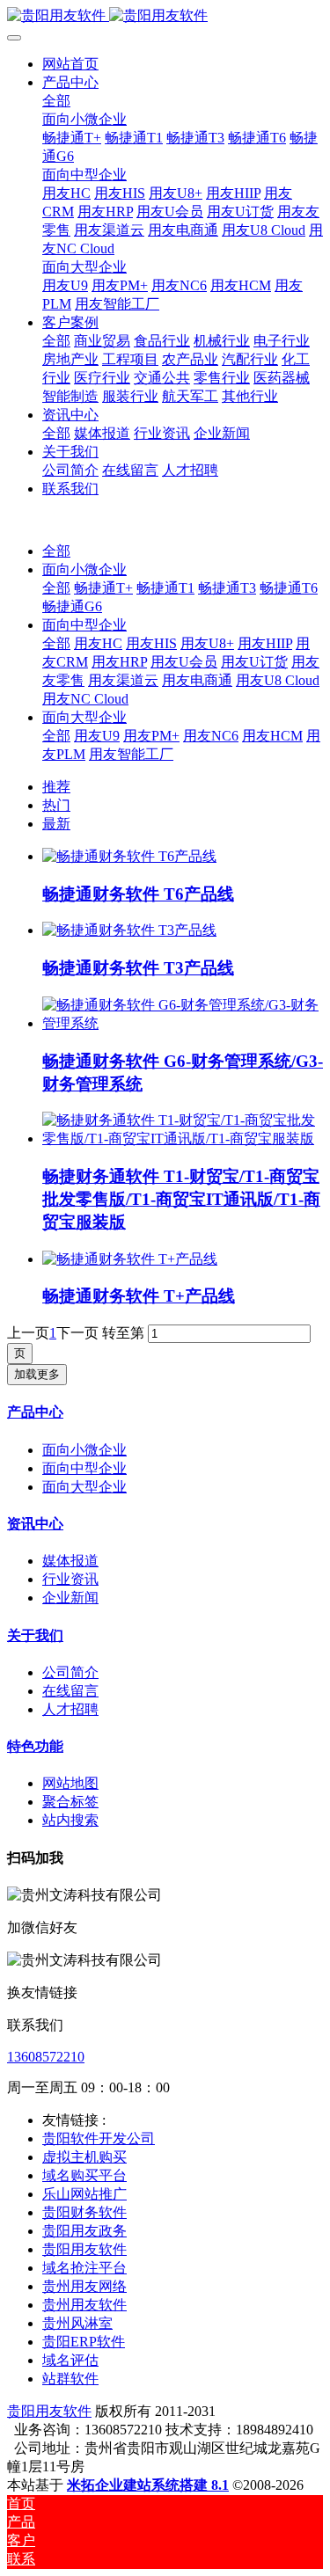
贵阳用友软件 (49, 2411)
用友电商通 (197, 680)
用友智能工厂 (131, 754)
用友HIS (151, 643)
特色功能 (35, 1746)
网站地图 (70, 1783)
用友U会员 (184, 662)
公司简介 (70, 1672)
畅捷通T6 (289, 588)
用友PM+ (151, 736)
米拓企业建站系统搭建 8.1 (148, 2485)
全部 (56, 101)
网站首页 (70, 64)
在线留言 (70, 1691)
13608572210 (46, 2057)
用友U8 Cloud (278, 680)
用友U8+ (207, 643)
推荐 (56, 787)
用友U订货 (254, 662)
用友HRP (119, 662)
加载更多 (37, 1374)
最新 (56, 824)
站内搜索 (70, 1820)
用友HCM (272, 736)
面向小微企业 (84, 569)
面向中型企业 (84, 625)
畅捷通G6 (72, 606)
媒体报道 (70, 1561)
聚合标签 (70, 1802)
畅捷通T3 (227, 588)
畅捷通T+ (103, 588)
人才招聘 (70, 1709)
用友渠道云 (123, 680)
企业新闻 (70, 1598)
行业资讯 (70, 1579)
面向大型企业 (84, 717)
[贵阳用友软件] (165, 16)
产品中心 (35, 1412)
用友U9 (97, 736)
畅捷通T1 (165, 588)
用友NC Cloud (85, 699)
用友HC (98, 643)
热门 (56, 805)
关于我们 (35, 1635)
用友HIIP (265, 643)
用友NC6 (211, 736)
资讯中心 (35, 1524)
